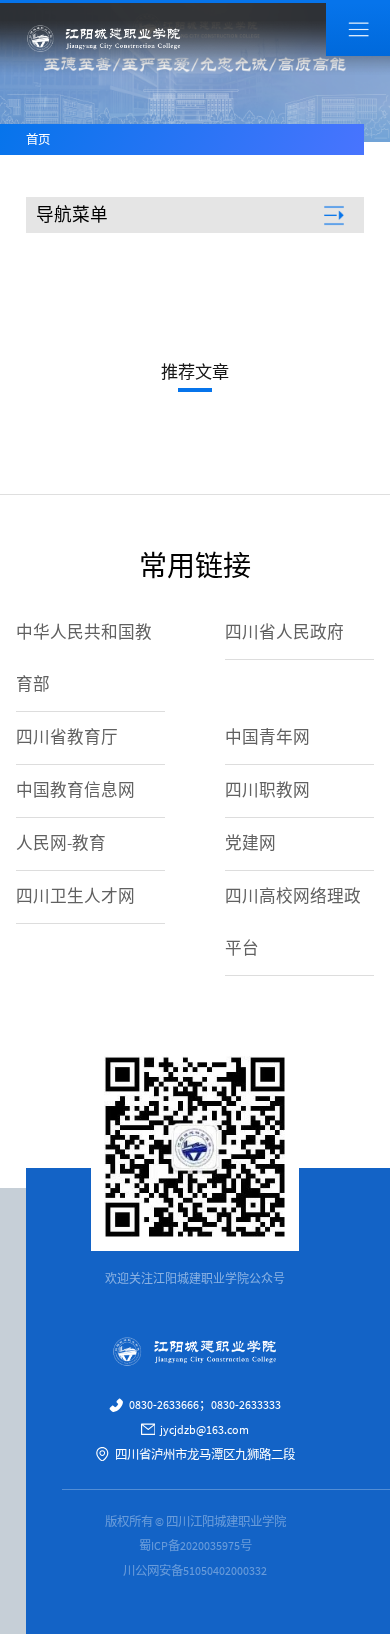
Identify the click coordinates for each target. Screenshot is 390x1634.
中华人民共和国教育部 (84, 658)
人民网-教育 (61, 843)
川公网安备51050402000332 (195, 1570)
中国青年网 (267, 737)
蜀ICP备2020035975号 (195, 1545)
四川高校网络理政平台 (293, 922)
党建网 (250, 843)
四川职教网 (267, 790)
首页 (38, 139)
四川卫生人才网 (75, 896)
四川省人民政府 (284, 632)
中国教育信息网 (75, 790)
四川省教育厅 (67, 737)
